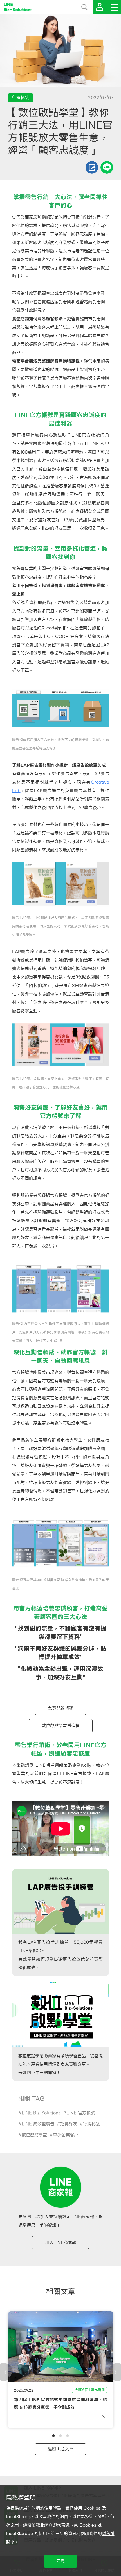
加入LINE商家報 (61, 2242)
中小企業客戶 (66, 2135)
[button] (53, 2436)
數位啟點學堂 (34, 2135)
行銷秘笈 (91, 2124)
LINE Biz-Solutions (41, 2113)
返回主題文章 (60, 2449)
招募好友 (69, 2124)
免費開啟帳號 (60, 1708)
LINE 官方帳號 (81, 2113)
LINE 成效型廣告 (38, 2124)
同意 (60, 2561)
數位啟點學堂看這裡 (61, 1726)
